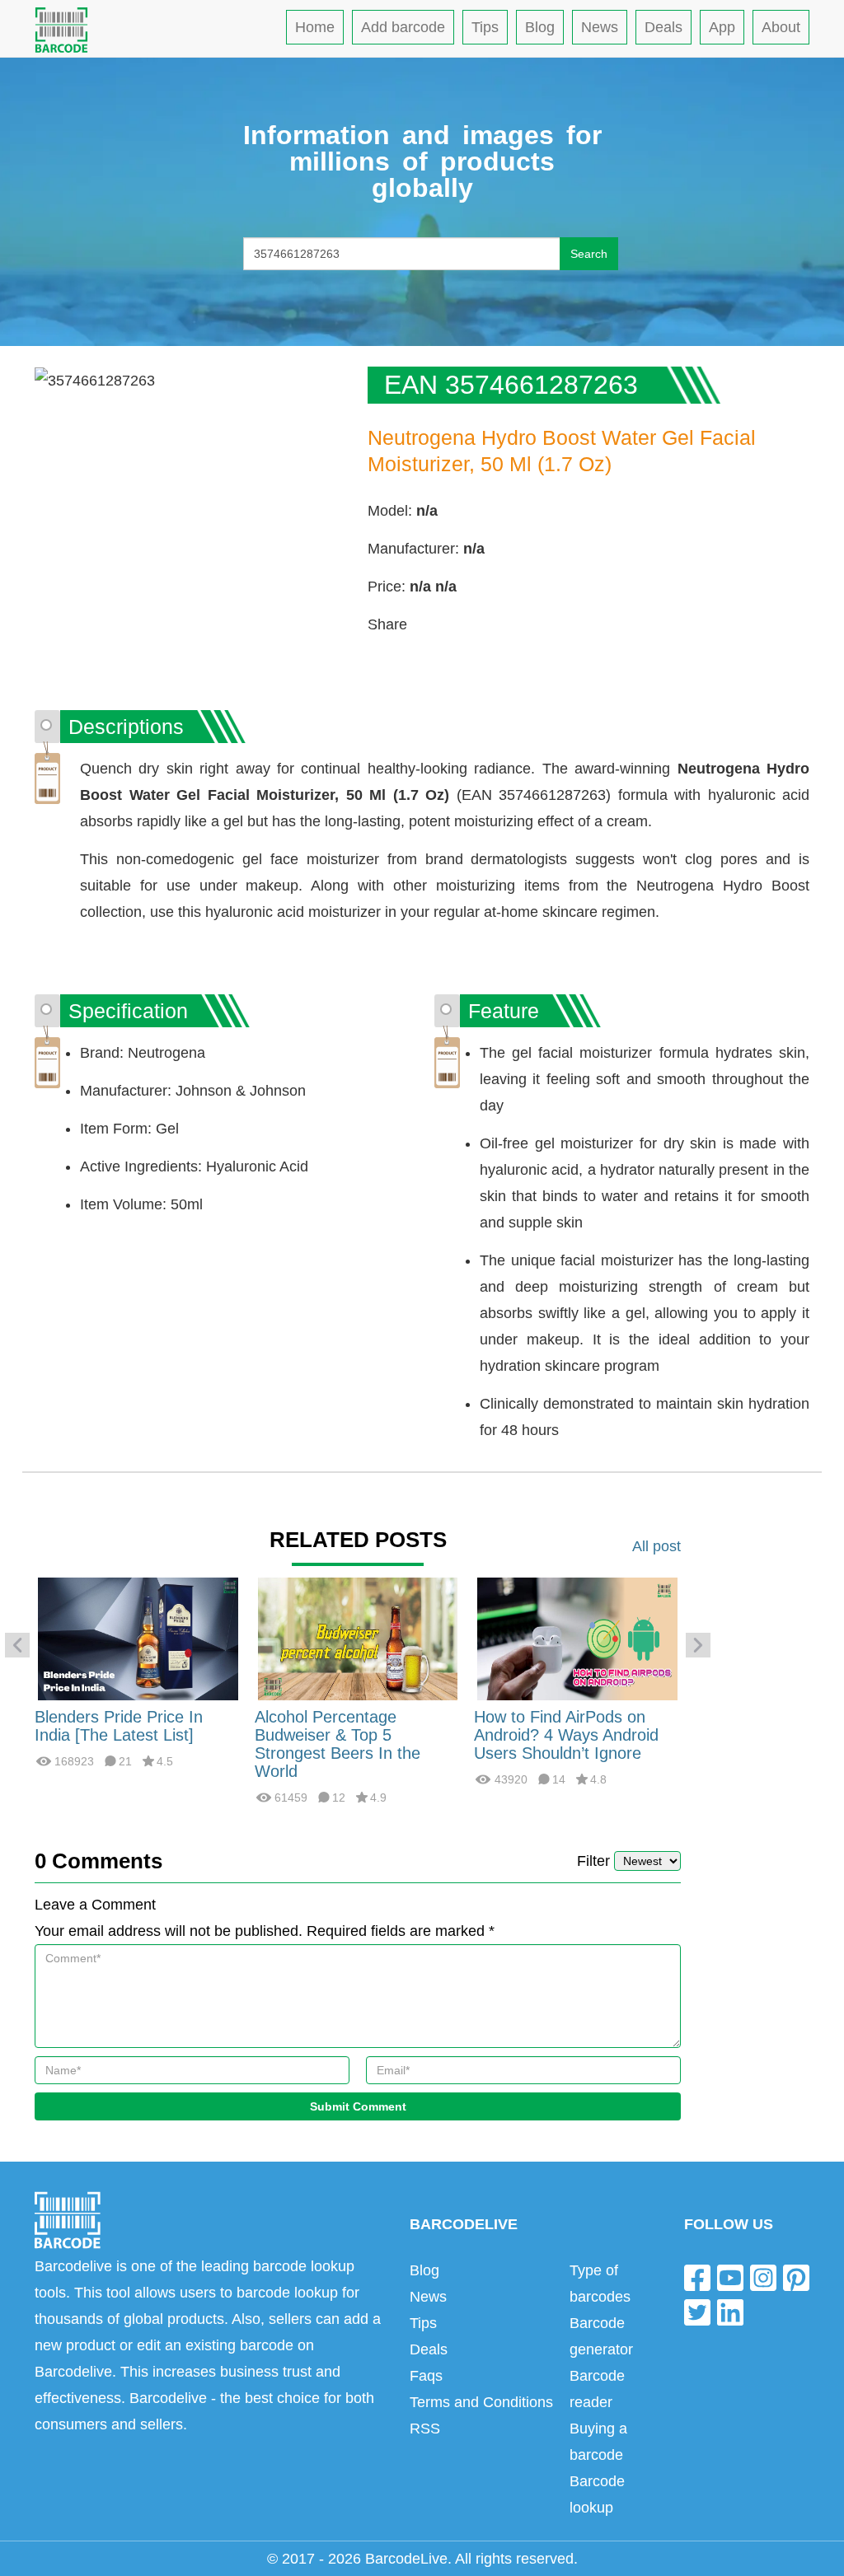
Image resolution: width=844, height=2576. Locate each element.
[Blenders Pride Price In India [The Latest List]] (138, 1638)
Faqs (426, 2376)
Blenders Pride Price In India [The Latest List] (119, 1726)
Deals (663, 27)
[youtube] (730, 2277)
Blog (540, 27)
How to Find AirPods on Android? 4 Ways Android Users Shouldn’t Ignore (566, 1735)
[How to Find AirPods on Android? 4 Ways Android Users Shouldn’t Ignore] (577, 1638)
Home (315, 27)
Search (589, 254)
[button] (17, 1645)
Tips (485, 27)
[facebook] (697, 2277)
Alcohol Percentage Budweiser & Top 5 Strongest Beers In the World (338, 1744)
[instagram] (763, 2277)
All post (656, 1546)
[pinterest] (796, 2277)
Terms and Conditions (481, 2402)
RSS (425, 2429)
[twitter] (697, 2311)
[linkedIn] (730, 2311)
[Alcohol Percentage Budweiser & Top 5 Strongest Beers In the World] (358, 1638)
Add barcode (403, 27)
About (781, 27)
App (722, 27)
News (600, 27)
